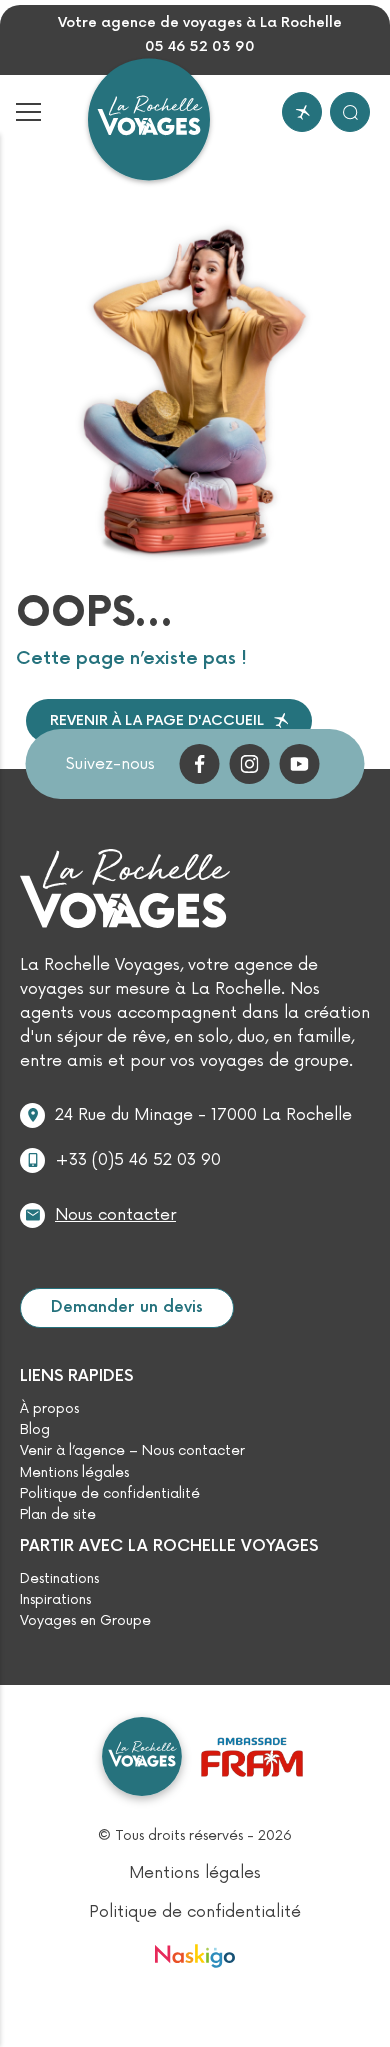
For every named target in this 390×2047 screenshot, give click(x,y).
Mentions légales (74, 1473)
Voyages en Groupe (85, 1621)
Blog (35, 1430)
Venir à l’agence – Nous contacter (132, 1451)
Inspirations (55, 1600)
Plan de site (58, 1515)
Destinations (59, 1579)
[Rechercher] (350, 112)
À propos (49, 1409)
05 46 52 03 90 (200, 47)
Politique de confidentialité (110, 1494)
